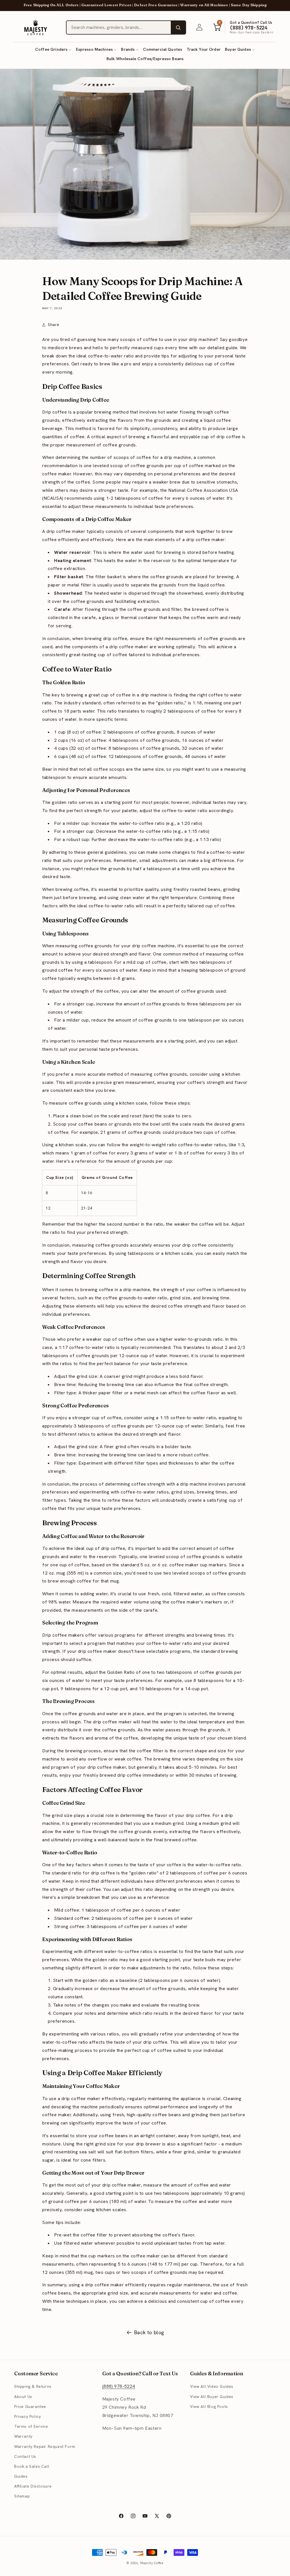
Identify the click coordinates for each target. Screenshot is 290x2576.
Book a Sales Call (32, 2466)
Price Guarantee (30, 2406)
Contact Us (25, 2456)
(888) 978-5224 (119, 2386)
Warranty (23, 2436)
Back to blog (149, 2332)
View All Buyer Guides (212, 2397)
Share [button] (54, 325)
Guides (21, 2476)
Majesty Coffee (152, 2563)
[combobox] (119, 27)
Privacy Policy (27, 2416)
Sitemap (22, 2496)
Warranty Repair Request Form (45, 2446)
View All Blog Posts (209, 2406)
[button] (53, 49)
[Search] (178, 27)
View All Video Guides (212, 2386)
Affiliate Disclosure (33, 2486)
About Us (23, 2397)
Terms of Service (31, 2426)
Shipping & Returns (33, 2386)
